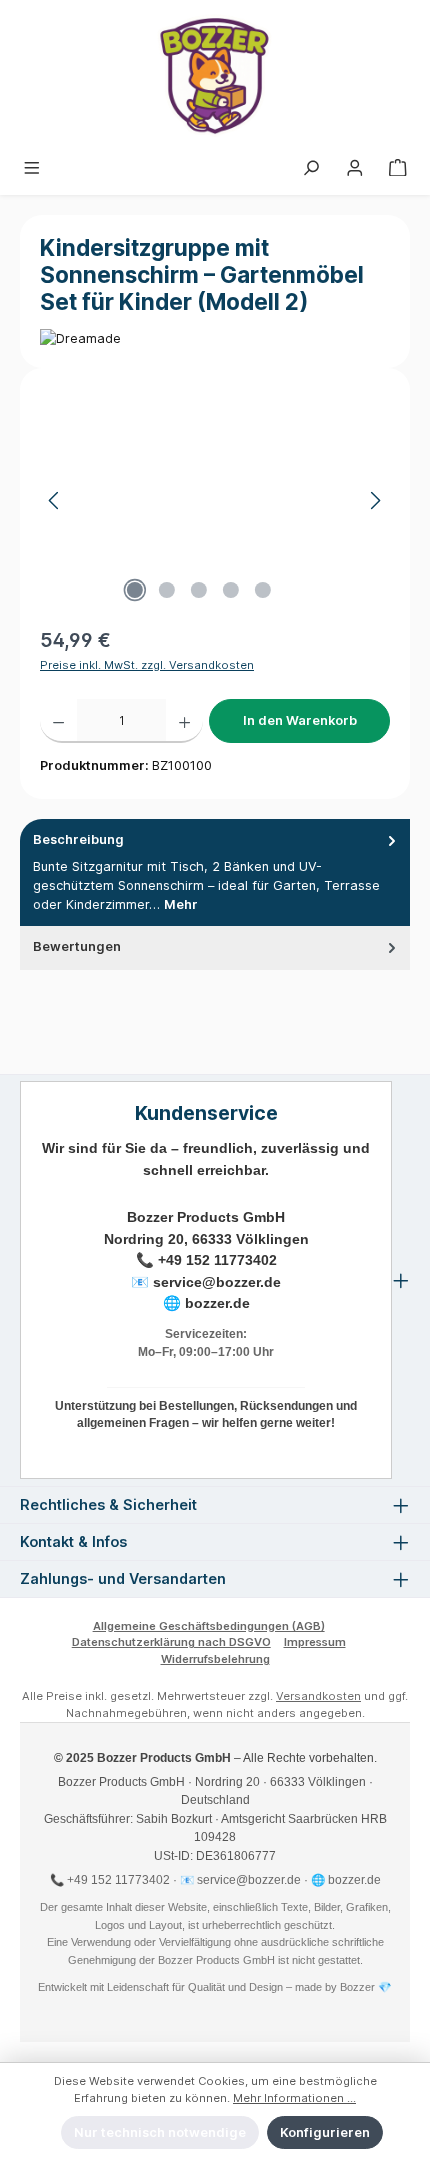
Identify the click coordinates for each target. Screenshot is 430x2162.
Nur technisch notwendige (160, 2132)
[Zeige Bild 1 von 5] (135, 590)
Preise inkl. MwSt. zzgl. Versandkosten (147, 665)
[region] (215, 500)
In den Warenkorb (300, 720)
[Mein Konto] (355, 168)
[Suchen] (311, 168)
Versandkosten (318, 1696)
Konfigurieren (325, 2132)
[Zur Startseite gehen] (215, 76)
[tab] (215, 872)
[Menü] (32, 168)
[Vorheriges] (55, 500)
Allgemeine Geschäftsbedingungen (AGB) (209, 1626)
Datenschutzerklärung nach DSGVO (171, 1642)
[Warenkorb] (398, 168)
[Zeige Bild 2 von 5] (167, 590)
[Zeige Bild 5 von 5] (263, 590)
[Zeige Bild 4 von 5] (231, 590)
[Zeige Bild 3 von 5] (199, 590)
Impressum (315, 1642)
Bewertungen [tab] (77, 946)
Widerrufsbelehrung (215, 1659)
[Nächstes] (375, 500)
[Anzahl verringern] (58, 721)
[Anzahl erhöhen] (184, 721)
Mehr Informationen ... (294, 2098)
